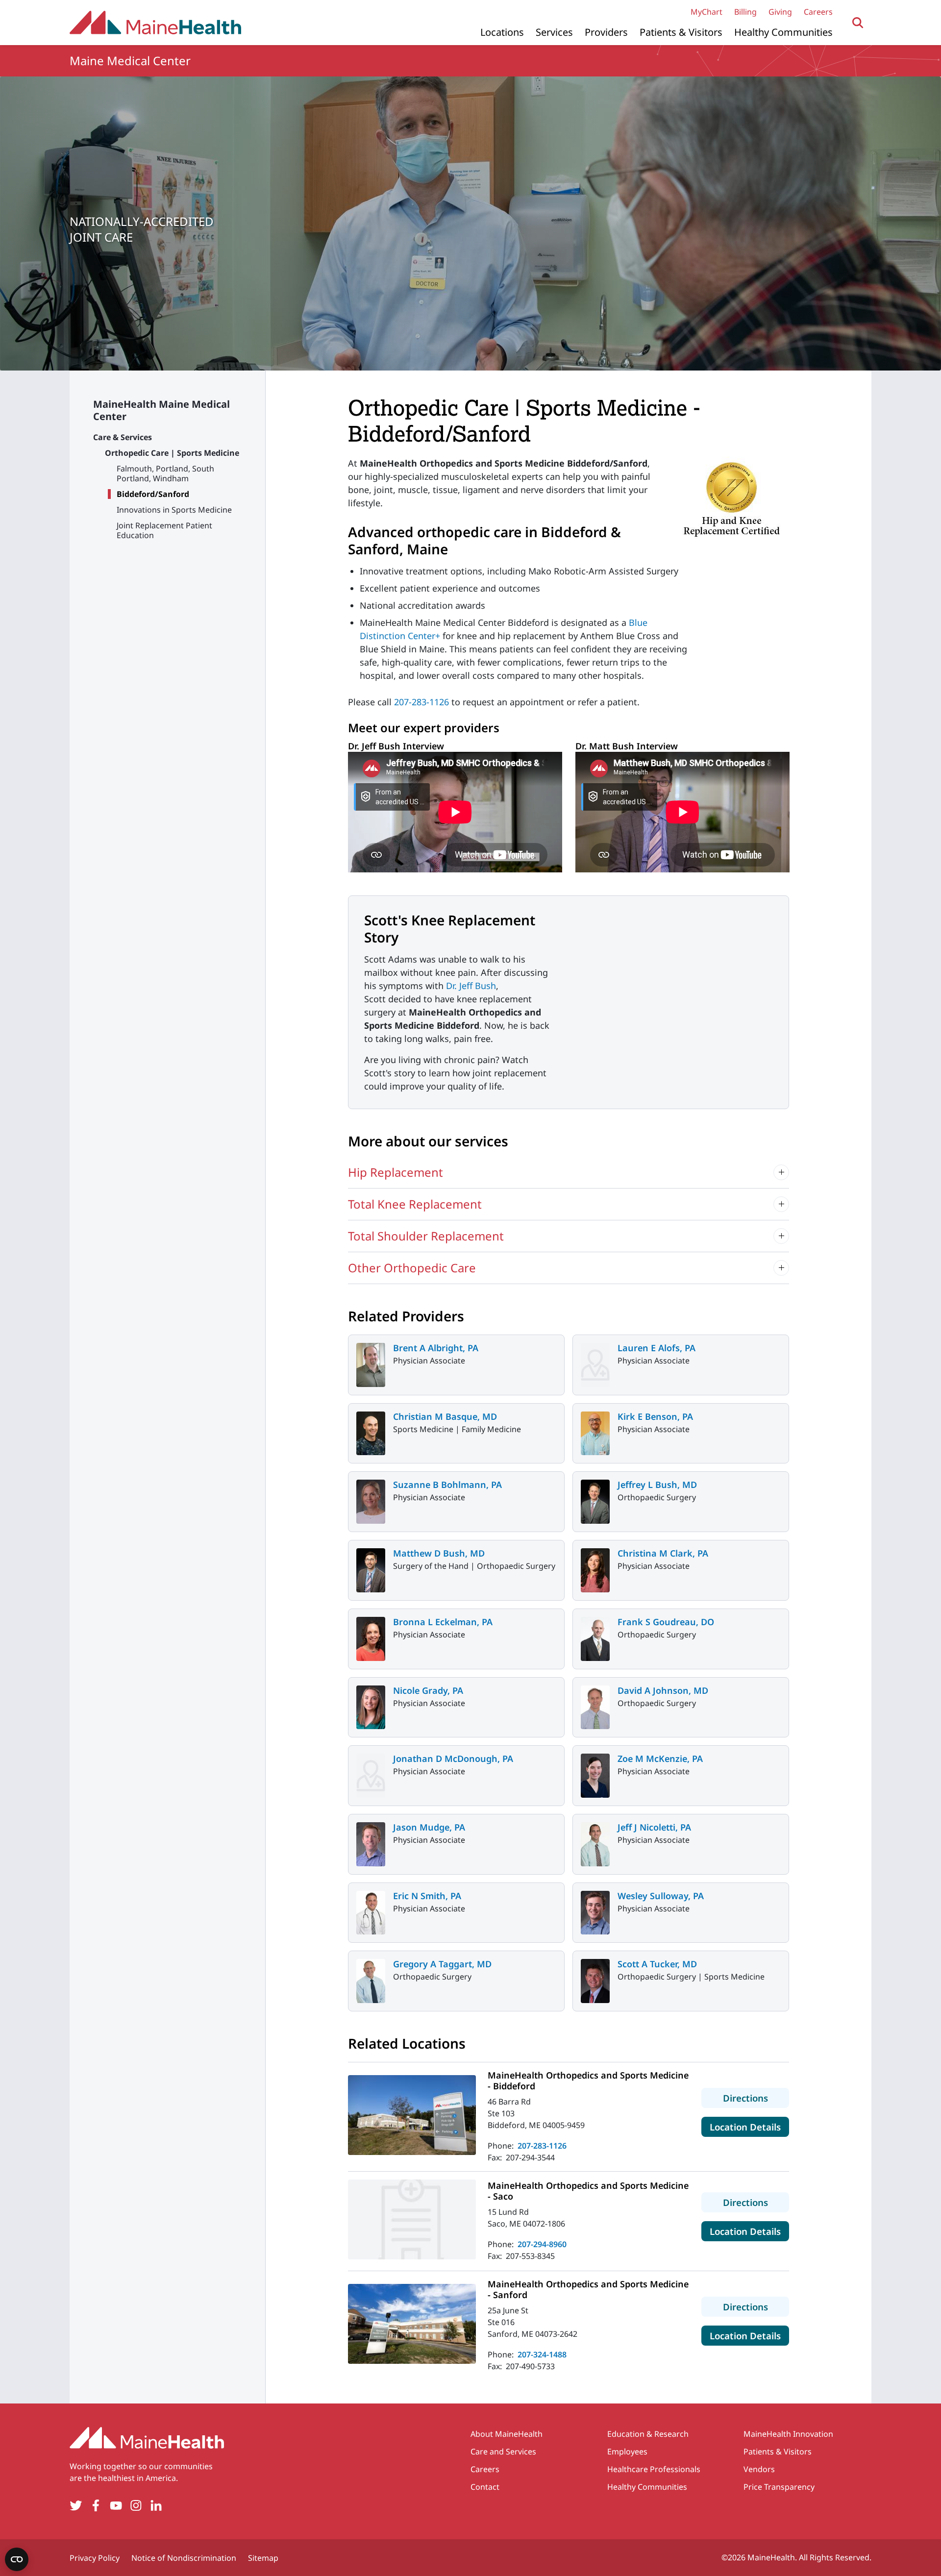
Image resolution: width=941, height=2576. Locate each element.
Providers (606, 32)
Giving (780, 12)
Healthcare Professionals (654, 2469)
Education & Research (648, 2434)
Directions (756, 2098)
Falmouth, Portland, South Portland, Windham (165, 473)
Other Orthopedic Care (412, 1268)
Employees (627, 2452)
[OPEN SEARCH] (858, 23)
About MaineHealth (507, 2434)
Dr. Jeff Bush (471, 986)
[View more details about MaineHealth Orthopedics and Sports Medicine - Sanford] (412, 2324)
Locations (502, 32)
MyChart (706, 12)
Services (554, 32)
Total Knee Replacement (415, 1204)
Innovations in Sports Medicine (174, 510)
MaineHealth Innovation (788, 2434)
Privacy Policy (95, 2558)
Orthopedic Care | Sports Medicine (172, 453)
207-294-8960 (542, 2244)
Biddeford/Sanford (153, 494)
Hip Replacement (396, 1172)
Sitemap (263, 2558)
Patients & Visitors (681, 32)
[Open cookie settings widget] (17, 2559)
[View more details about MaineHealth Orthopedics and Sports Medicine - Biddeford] (412, 2115)
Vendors (759, 2469)
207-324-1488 (542, 2354)
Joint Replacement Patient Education (164, 530)
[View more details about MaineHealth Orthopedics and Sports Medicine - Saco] (412, 2219)
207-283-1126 (421, 702)
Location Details (749, 2127)
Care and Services (503, 2452)
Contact (485, 2487)
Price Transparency (779, 2487)
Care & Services (123, 437)
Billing (745, 12)
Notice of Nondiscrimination (184, 2558)
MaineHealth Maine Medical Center (161, 410)
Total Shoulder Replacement (426, 1236)
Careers (818, 12)
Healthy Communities (783, 32)
